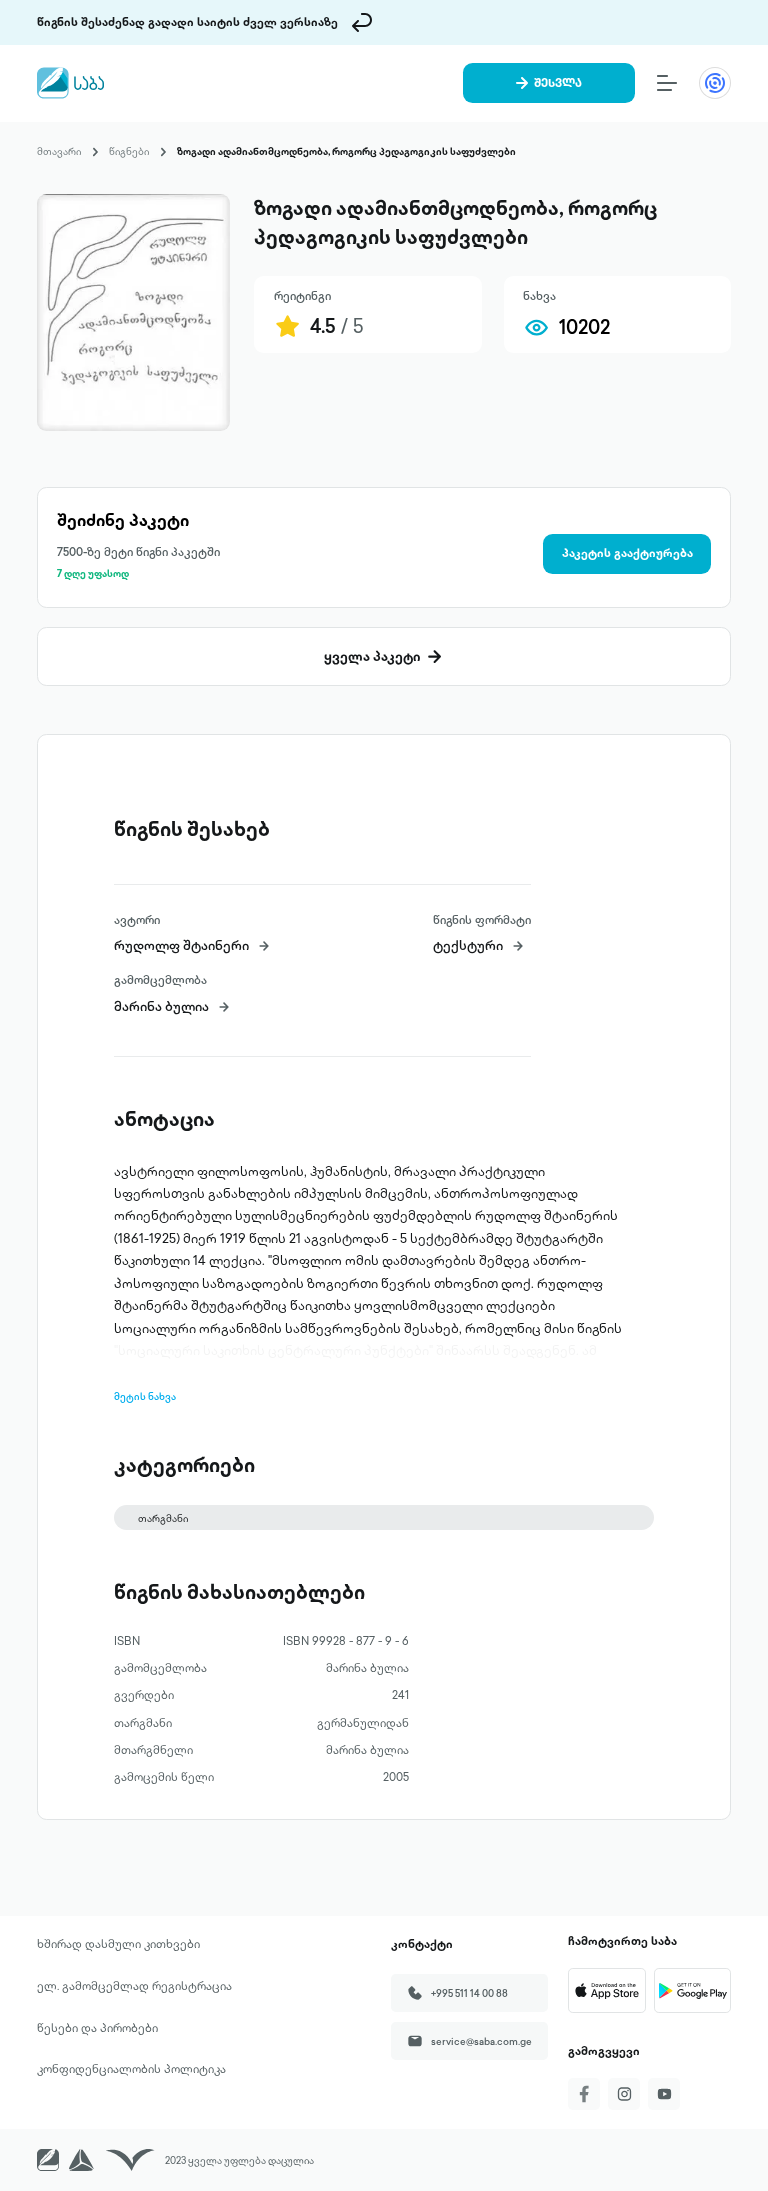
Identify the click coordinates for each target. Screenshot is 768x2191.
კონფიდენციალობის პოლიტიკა (131, 2069)
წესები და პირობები (97, 2028)
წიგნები (129, 151)
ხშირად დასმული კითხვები (118, 1944)
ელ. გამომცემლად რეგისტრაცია (134, 1986)
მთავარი (59, 151)
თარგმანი (163, 1518)
